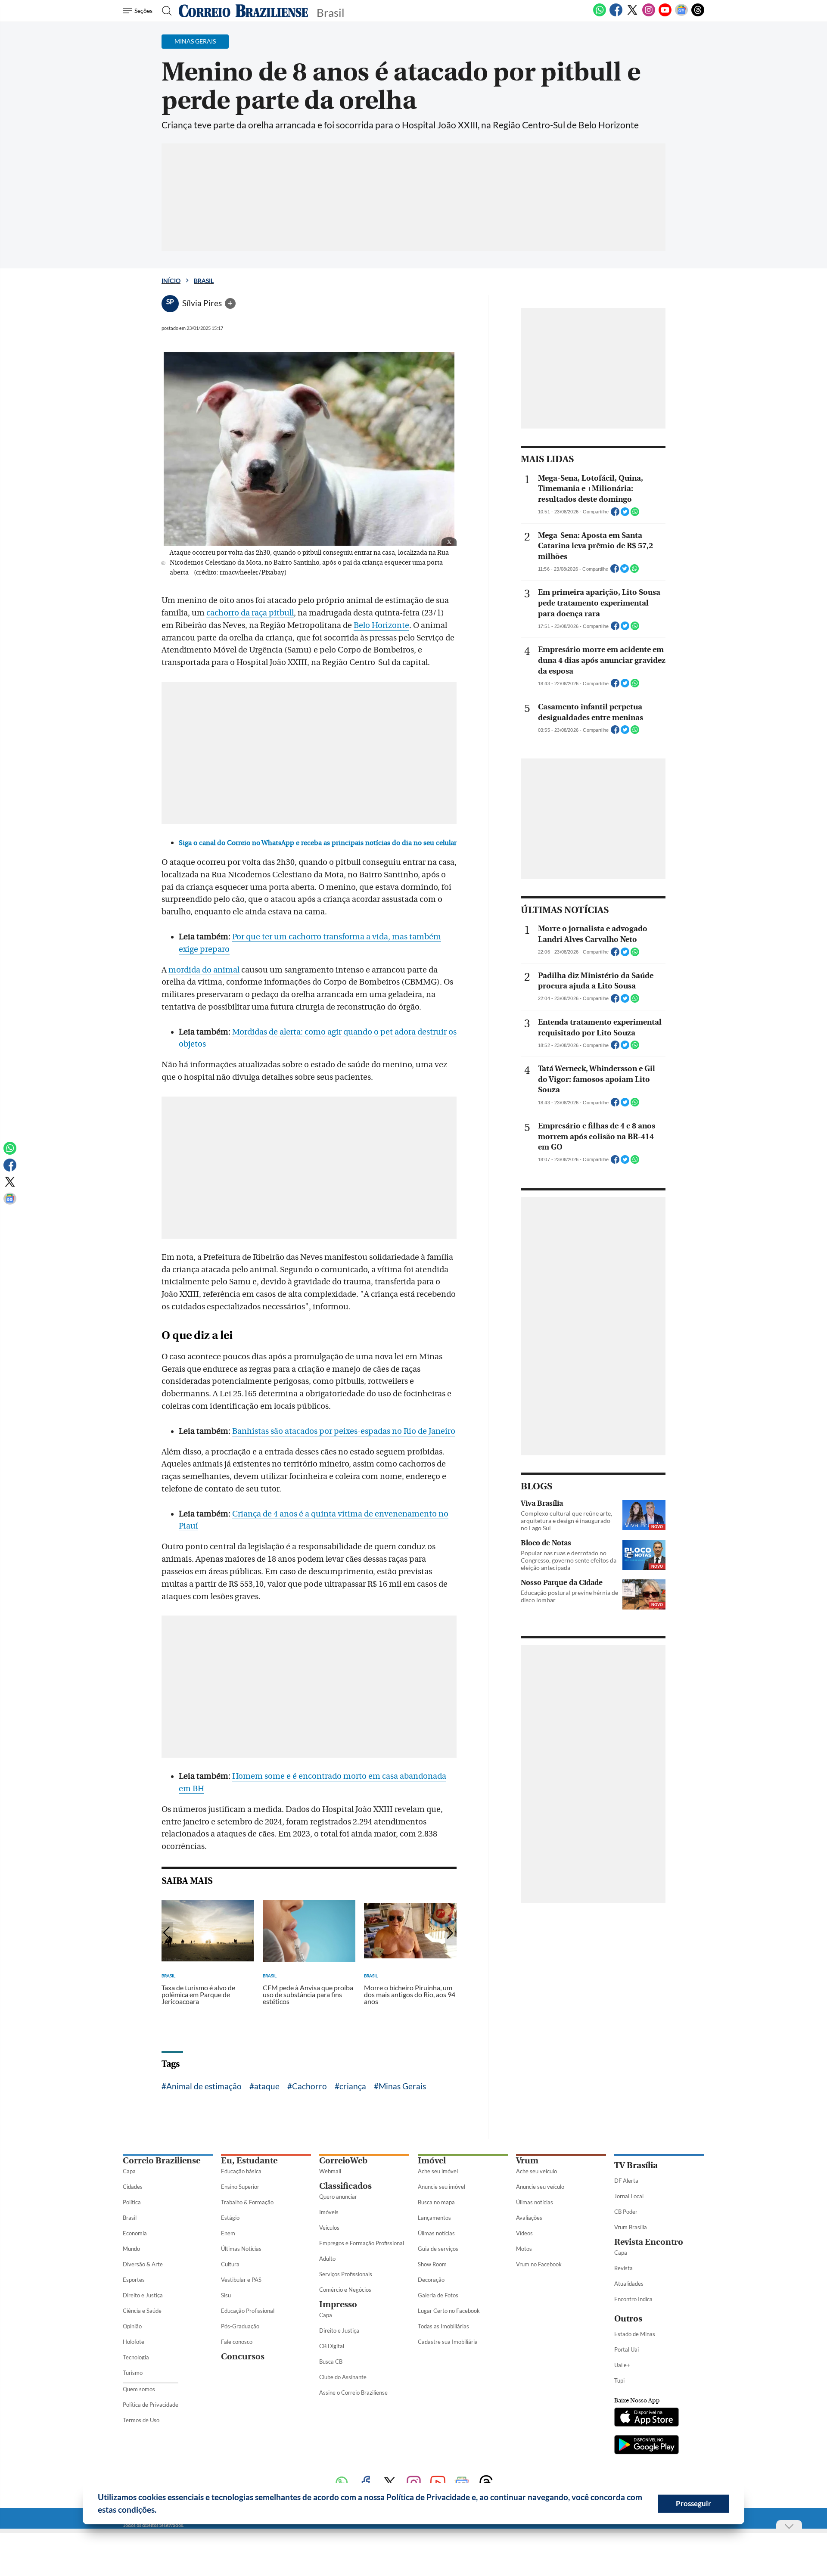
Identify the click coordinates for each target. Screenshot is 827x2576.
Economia (135, 2233)
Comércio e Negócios (345, 2290)
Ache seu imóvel (438, 2171)
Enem (228, 2233)
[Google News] (681, 15)
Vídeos (524, 2233)
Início (171, 281)
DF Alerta (626, 2181)
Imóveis (329, 2212)
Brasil (204, 281)
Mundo (131, 2249)
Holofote (134, 2342)
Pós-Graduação (240, 2326)
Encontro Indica (633, 2299)
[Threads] (698, 15)
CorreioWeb (343, 2161)
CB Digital (332, 2346)
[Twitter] (632, 15)
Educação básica (241, 2171)
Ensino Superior (240, 2187)
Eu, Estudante (249, 2161)
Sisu (226, 2295)
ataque (267, 2086)
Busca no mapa (436, 2202)
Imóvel (432, 2161)
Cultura (230, 2264)
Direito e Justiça (143, 2295)
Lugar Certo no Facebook (449, 2311)
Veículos (329, 2228)
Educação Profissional (248, 2311)
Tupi (619, 2380)
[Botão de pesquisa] (164, 11)
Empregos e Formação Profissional (362, 2243)
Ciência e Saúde (142, 2311)
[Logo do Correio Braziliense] (243, 11)
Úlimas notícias (436, 2233)
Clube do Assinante (343, 2377)
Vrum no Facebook (539, 2264)
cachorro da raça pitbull (250, 613)
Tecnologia (136, 2357)
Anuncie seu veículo (540, 2187)
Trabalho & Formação (247, 2202)
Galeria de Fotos (438, 2295)
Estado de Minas (635, 2334)
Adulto (327, 2259)
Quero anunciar (338, 2197)
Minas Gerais (402, 2086)
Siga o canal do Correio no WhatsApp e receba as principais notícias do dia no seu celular (318, 843)
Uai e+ (622, 2365)
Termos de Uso (141, 2420)
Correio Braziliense (162, 2161)
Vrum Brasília (631, 2227)
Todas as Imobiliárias (443, 2326)
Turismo (133, 2373)
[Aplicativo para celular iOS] (647, 2418)
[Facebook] (616, 15)
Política (132, 2202)
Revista (623, 2268)
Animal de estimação (204, 2086)
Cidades (133, 2187)
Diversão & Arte (143, 2264)
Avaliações (529, 2218)
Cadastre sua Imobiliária (448, 2342)
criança (353, 2086)
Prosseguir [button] (693, 2503)
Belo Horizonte (381, 625)
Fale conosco (237, 2342)
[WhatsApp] (600, 15)
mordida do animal (204, 970)
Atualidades (629, 2284)
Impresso (338, 2304)
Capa (129, 2171)
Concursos (243, 2357)
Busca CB (331, 2362)
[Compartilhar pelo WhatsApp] (635, 514)
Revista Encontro (649, 2242)
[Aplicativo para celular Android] (647, 2445)
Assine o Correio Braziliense (353, 2393)
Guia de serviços (438, 2249)
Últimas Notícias (241, 2249)
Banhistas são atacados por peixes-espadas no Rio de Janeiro (344, 1431)
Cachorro (309, 2086)
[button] (160, 2511)
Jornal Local (629, 2196)
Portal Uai (626, 2349)
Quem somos (139, 2389)
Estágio (230, 2218)
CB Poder (626, 2212)
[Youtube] (665, 15)
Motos (524, 2249)
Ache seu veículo (536, 2171)
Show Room (432, 2264)
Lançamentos (434, 2218)
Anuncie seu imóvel (441, 2187)
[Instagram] (649, 15)
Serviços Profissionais (346, 2274)
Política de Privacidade (151, 2405)
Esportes (134, 2280)
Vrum (527, 2161)
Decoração (431, 2280)
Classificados (345, 2186)
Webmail (330, 2171)
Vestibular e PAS (241, 2280)
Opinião (132, 2326)
